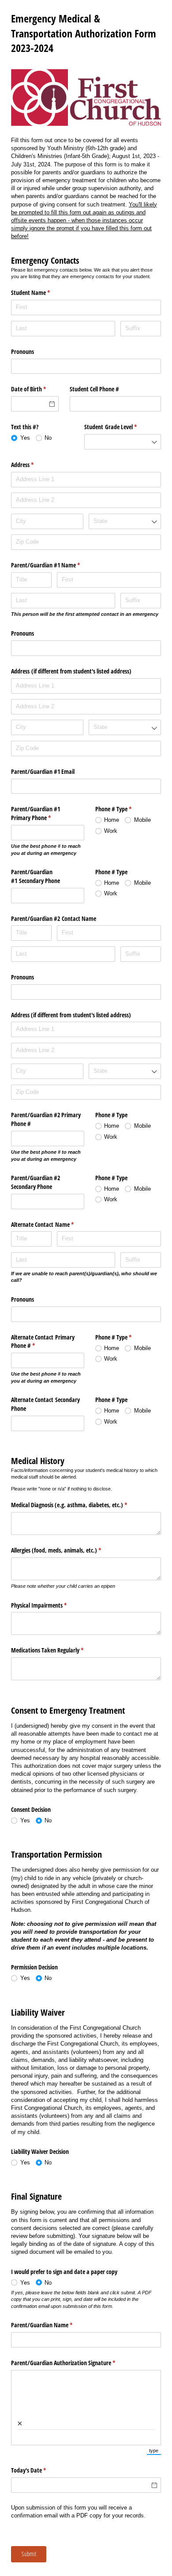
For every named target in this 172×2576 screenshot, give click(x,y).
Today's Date (39, 2470)
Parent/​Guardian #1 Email (43, 771)
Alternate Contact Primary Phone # (43, 1341)
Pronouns (22, 351)
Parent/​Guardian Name (52, 2325)
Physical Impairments (49, 1605)
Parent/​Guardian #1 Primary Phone (41, 813)
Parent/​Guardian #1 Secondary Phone (36, 876)
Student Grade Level (121, 427)
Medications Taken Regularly (58, 1650)
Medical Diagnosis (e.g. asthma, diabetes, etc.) (79, 1505)
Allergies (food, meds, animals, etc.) (66, 1550)
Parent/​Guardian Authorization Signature (73, 2363)
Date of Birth (35, 389)
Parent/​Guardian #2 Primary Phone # (46, 1119)
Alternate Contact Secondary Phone (45, 1404)
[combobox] (123, 442)
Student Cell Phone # (94, 389)
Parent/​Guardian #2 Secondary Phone (36, 1182)
